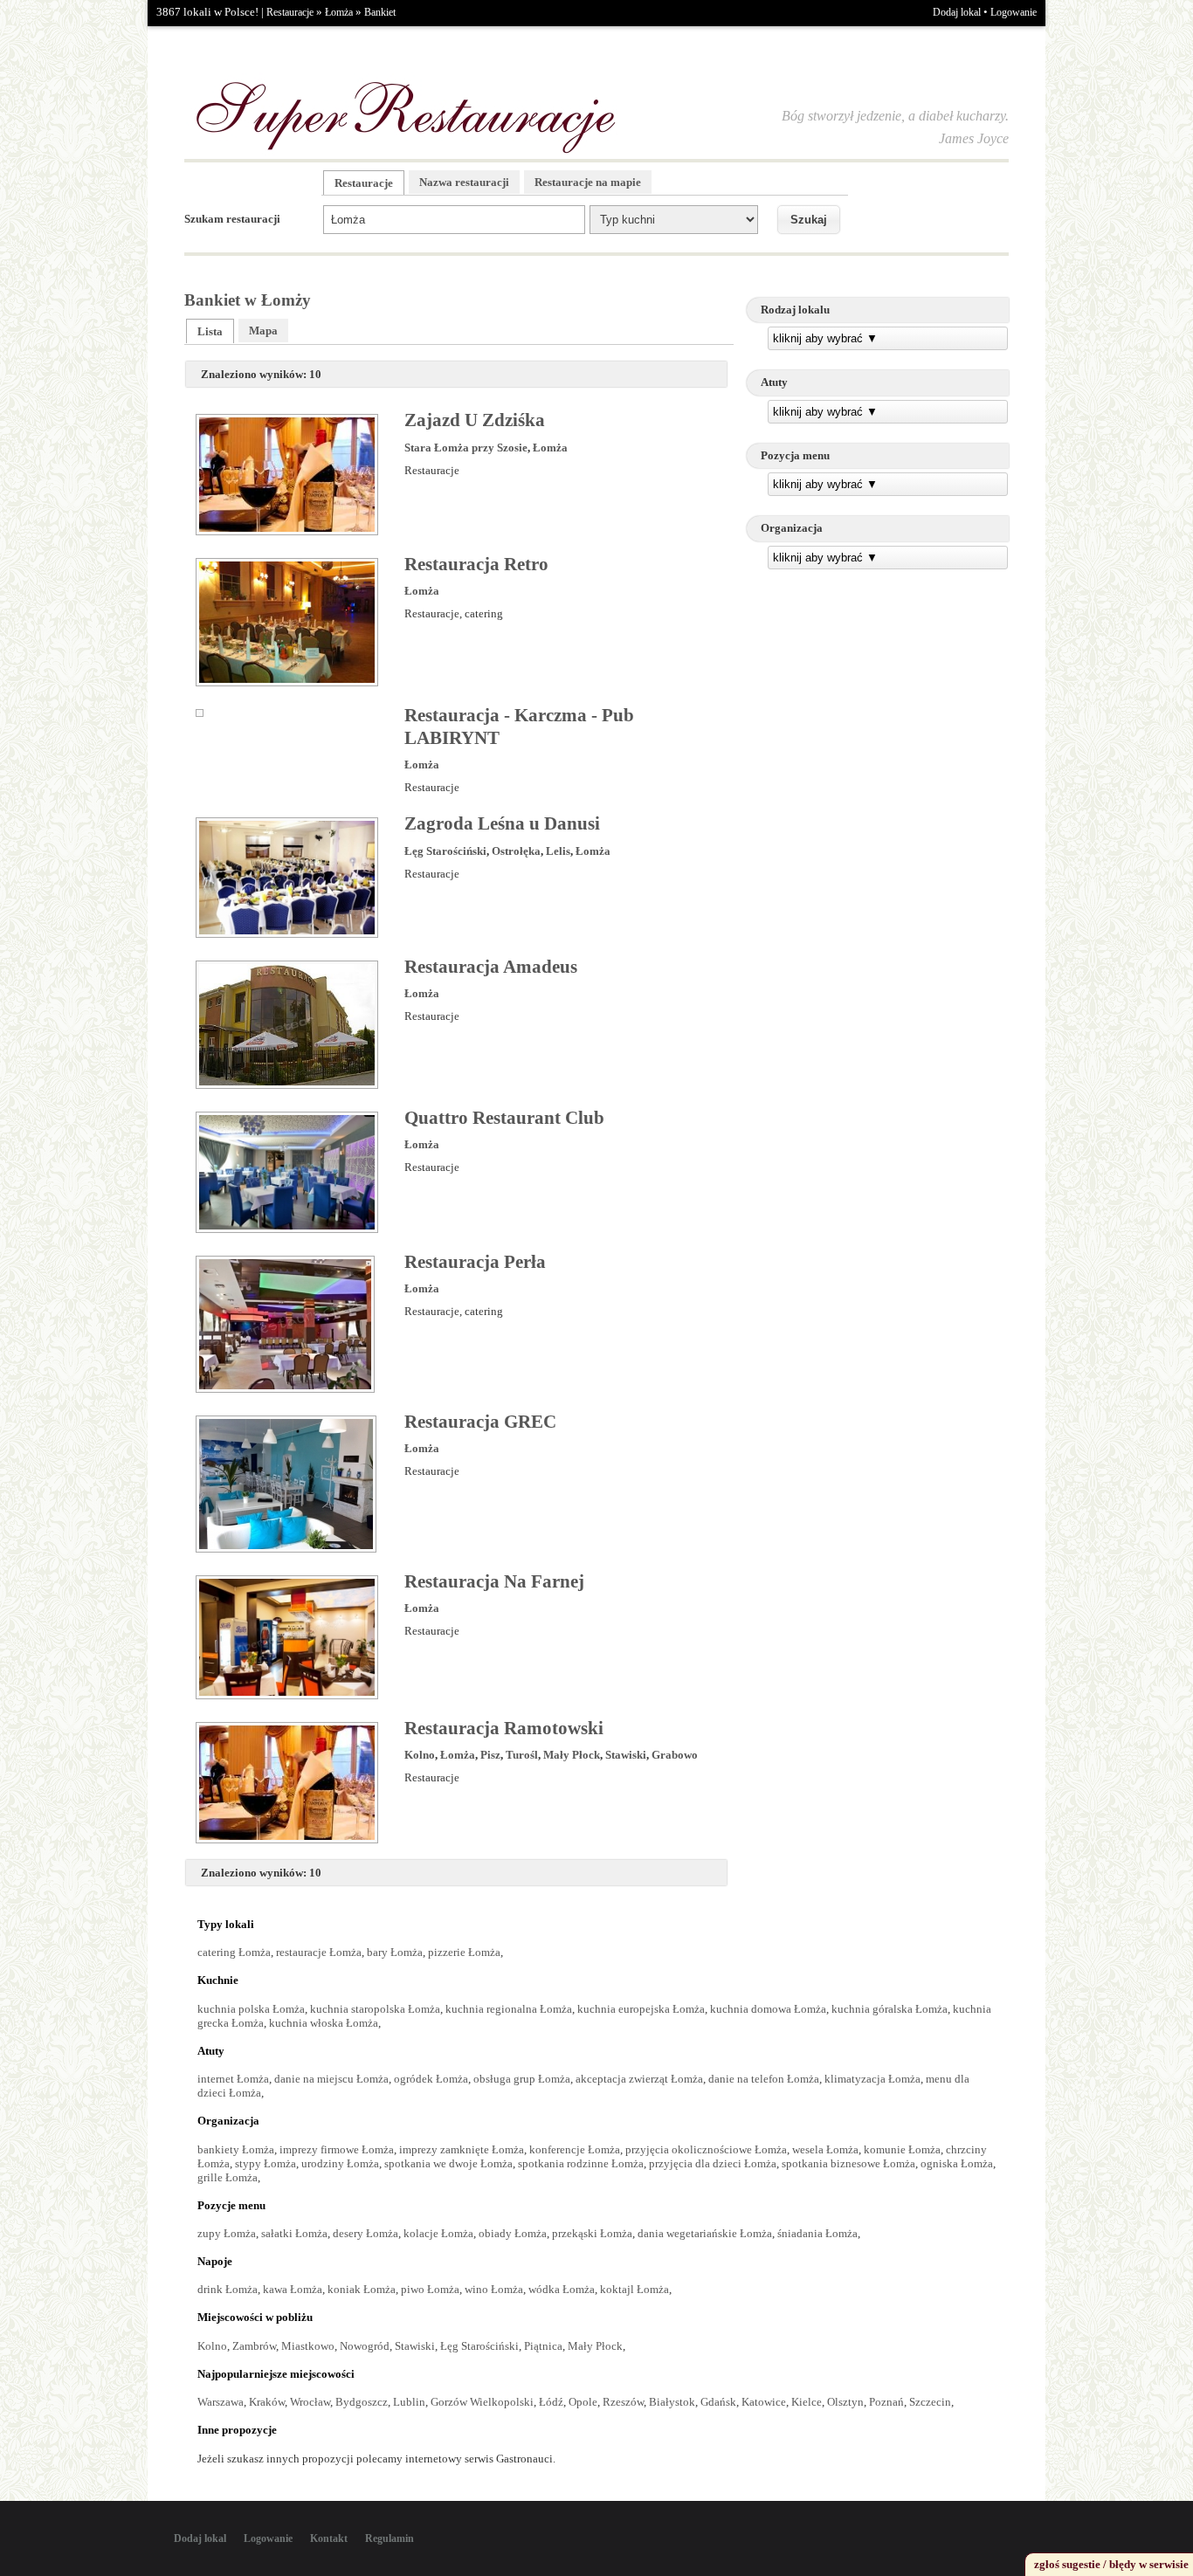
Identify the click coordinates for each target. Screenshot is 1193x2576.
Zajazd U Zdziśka (475, 420)
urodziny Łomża (340, 2163)
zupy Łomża (227, 2233)
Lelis (558, 851)
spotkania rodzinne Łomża (581, 2163)
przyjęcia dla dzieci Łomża (713, 2163)
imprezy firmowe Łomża (337, 2149)
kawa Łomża (293, 2289)
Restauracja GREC (480, 1422)
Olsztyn (845, 2402)
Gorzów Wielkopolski (482, 2402)
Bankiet (380, 12)
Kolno (420, 1755)
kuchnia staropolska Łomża (375, 2009)
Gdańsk (718, 2402)
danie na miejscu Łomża (331, 2079)
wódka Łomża (562, 2289)
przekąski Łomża (592, 2233)
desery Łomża (365, 2233)
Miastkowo (308, 2346)
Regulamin (390, 2538)
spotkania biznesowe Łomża (848, 2163)
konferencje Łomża (575, 2149)
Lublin (409, 2402)
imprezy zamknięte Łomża (462, 2149)
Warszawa (221, 2402)
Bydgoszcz (362, 2402)
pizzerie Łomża (464, 1952)
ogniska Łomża (957, 2163)
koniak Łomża (362, 2289)
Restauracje (290, 12)
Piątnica (543, 2346)
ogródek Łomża (431, 2079)
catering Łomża (234, 1952)
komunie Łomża (902, 2149)
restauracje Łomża (319, 1952)
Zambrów (254, 2346)
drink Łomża (228, 2289)
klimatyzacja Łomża (872, 2079)
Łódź (551, 2402)
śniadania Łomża (817, 2233)
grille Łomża (228, 2177)
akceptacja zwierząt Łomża (639, 2079)
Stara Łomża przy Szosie (466, 448)
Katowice (764, 2402)
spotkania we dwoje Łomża (448, 2163)
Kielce (807, 2402)
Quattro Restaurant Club (504, 1118)
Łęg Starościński (445, 851)
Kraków (267, 2402)
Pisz (490, 1755)
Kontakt (329, 2538)
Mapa (263, 331)
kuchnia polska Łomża (251, 2009)
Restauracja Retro (476, 564)
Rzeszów (623, 2402)
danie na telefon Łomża (764, 2079)
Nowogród (365, 2346)
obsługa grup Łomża (522, 2079)
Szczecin (930, 2402)
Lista (210, 331)
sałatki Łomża (294, 2233)
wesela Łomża (825, 2149)
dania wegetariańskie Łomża (705, 2233)
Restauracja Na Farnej (494, 1581)
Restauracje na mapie (588, 182)
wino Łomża (494, 2289)
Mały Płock (572, 1755)
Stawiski (626, 1755)
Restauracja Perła (475, 1262)
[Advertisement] (878, 706)
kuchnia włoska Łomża (324, 2023)
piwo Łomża (430, 2289)
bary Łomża (395, 1952)
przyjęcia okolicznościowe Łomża (706, 2149)
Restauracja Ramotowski (504, 1728)
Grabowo (675, 1755)
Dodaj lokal (957, 12)
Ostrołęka (516, 851)
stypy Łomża (265, 2163)
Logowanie (1014, 12)
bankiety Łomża (236, 2149)
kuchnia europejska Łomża (641, 2009)
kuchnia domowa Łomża (768, 2009)
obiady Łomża (513, 2233)
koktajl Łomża (634, 2289)
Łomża (339, 12)
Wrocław (310, 2402)
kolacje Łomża (438, 2233)
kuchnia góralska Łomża (890, 2009)
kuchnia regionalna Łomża (509, 2009)
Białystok (672, 2402)
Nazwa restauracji (464, 182)
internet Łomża (233, 2079)
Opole (583, 2402)
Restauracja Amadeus (491, 967)
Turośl (522, 1755)
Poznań (886, 2402)
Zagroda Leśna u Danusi (502, 823)
